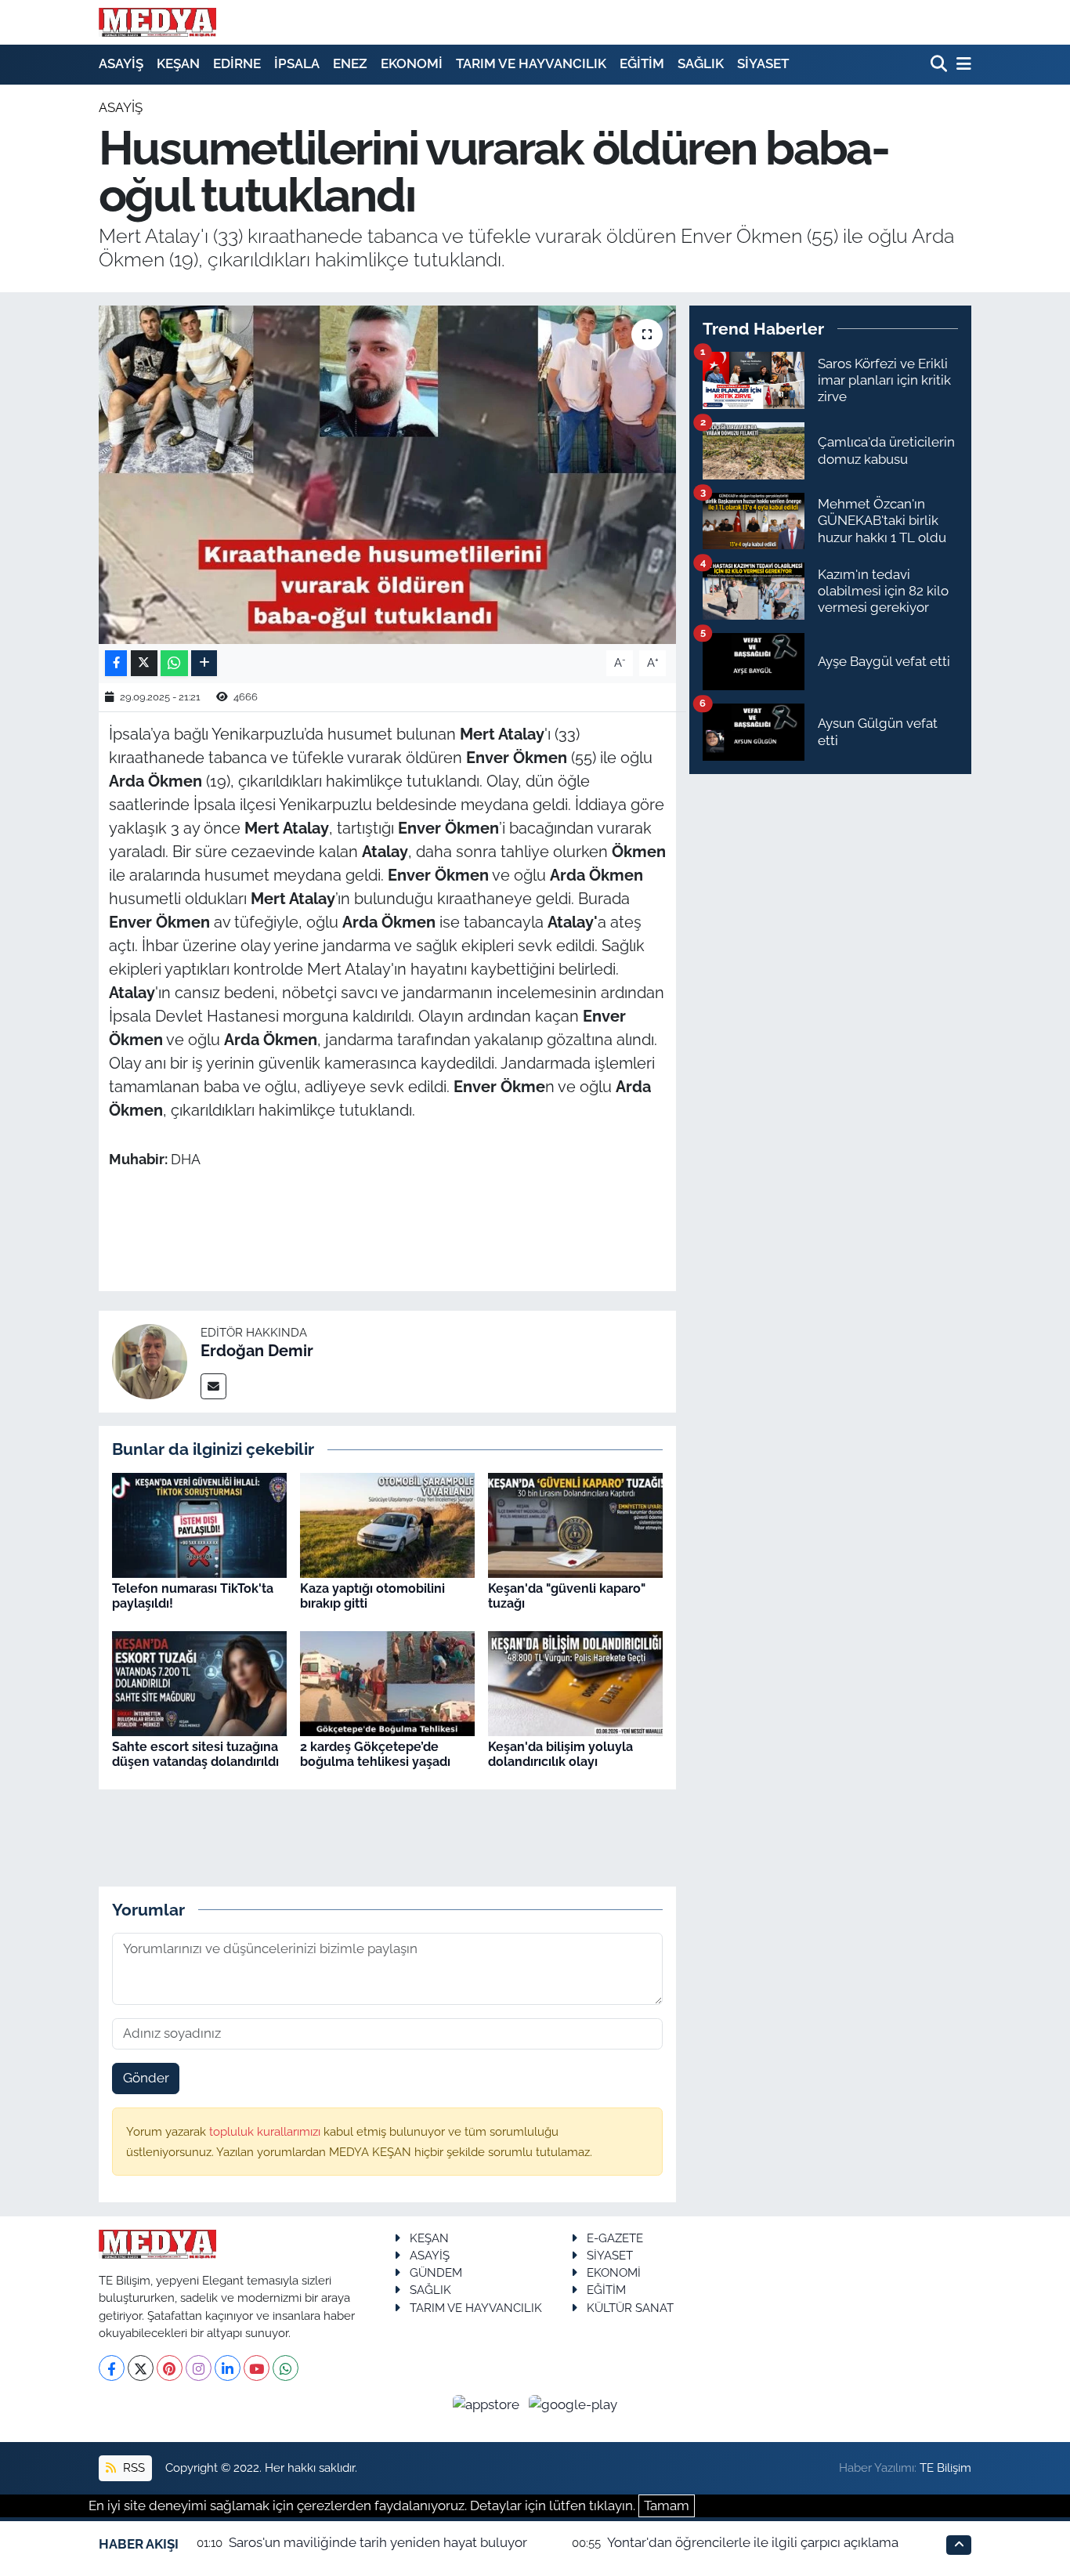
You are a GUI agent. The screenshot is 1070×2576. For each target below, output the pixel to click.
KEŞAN (178, 63)
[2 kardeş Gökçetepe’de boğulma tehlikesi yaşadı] (387, 1682)
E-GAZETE (615, 2238)
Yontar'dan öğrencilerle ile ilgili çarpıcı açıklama (753, 2542)
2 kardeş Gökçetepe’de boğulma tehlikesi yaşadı (375, 1754)
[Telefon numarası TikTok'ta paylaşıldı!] (199, 1524)
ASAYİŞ (121, 63)
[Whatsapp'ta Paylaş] (174, 663)
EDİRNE (237, 63)
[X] (141, 2368)
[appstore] (488, 2404)
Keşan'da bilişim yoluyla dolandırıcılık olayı (560, 1754)
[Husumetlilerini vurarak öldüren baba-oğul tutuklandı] (387, 475)
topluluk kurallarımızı (266, 2131)
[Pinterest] (170, 2368)
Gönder (146, 2078)
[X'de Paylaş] (144, 663)
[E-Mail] (213, 1386)
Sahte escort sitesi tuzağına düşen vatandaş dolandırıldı (195, 1754)
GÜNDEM (436, 2272)
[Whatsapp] (286, 2368)
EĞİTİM (642, 63)
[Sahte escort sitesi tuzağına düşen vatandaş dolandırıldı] (199, 1682)
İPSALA (297, 63)
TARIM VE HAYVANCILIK (531, 63)
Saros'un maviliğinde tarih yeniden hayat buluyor (378, 2542)
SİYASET (763, 63)
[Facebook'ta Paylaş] (116, 663)
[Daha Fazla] (204, 663)
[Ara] (940, 65)
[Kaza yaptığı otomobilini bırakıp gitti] (387, 1524)
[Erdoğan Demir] (150, 1360)
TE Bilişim (945, 2467)
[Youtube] (257, 2368)
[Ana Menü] (961, 65)
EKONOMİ (412, 63)
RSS (132, 2467)
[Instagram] (199, 2368)
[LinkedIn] (228, 2368)
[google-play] (573, 2404)
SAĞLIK (701, 63)
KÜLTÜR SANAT (630, 2308)
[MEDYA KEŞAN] (157, 22)
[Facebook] (112, 2368)
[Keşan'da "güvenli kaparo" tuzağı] (575, 1524)
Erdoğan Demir (257, 1351)
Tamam (667, 2505)
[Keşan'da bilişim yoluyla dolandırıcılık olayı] (575, 1682)
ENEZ (350, 63)
